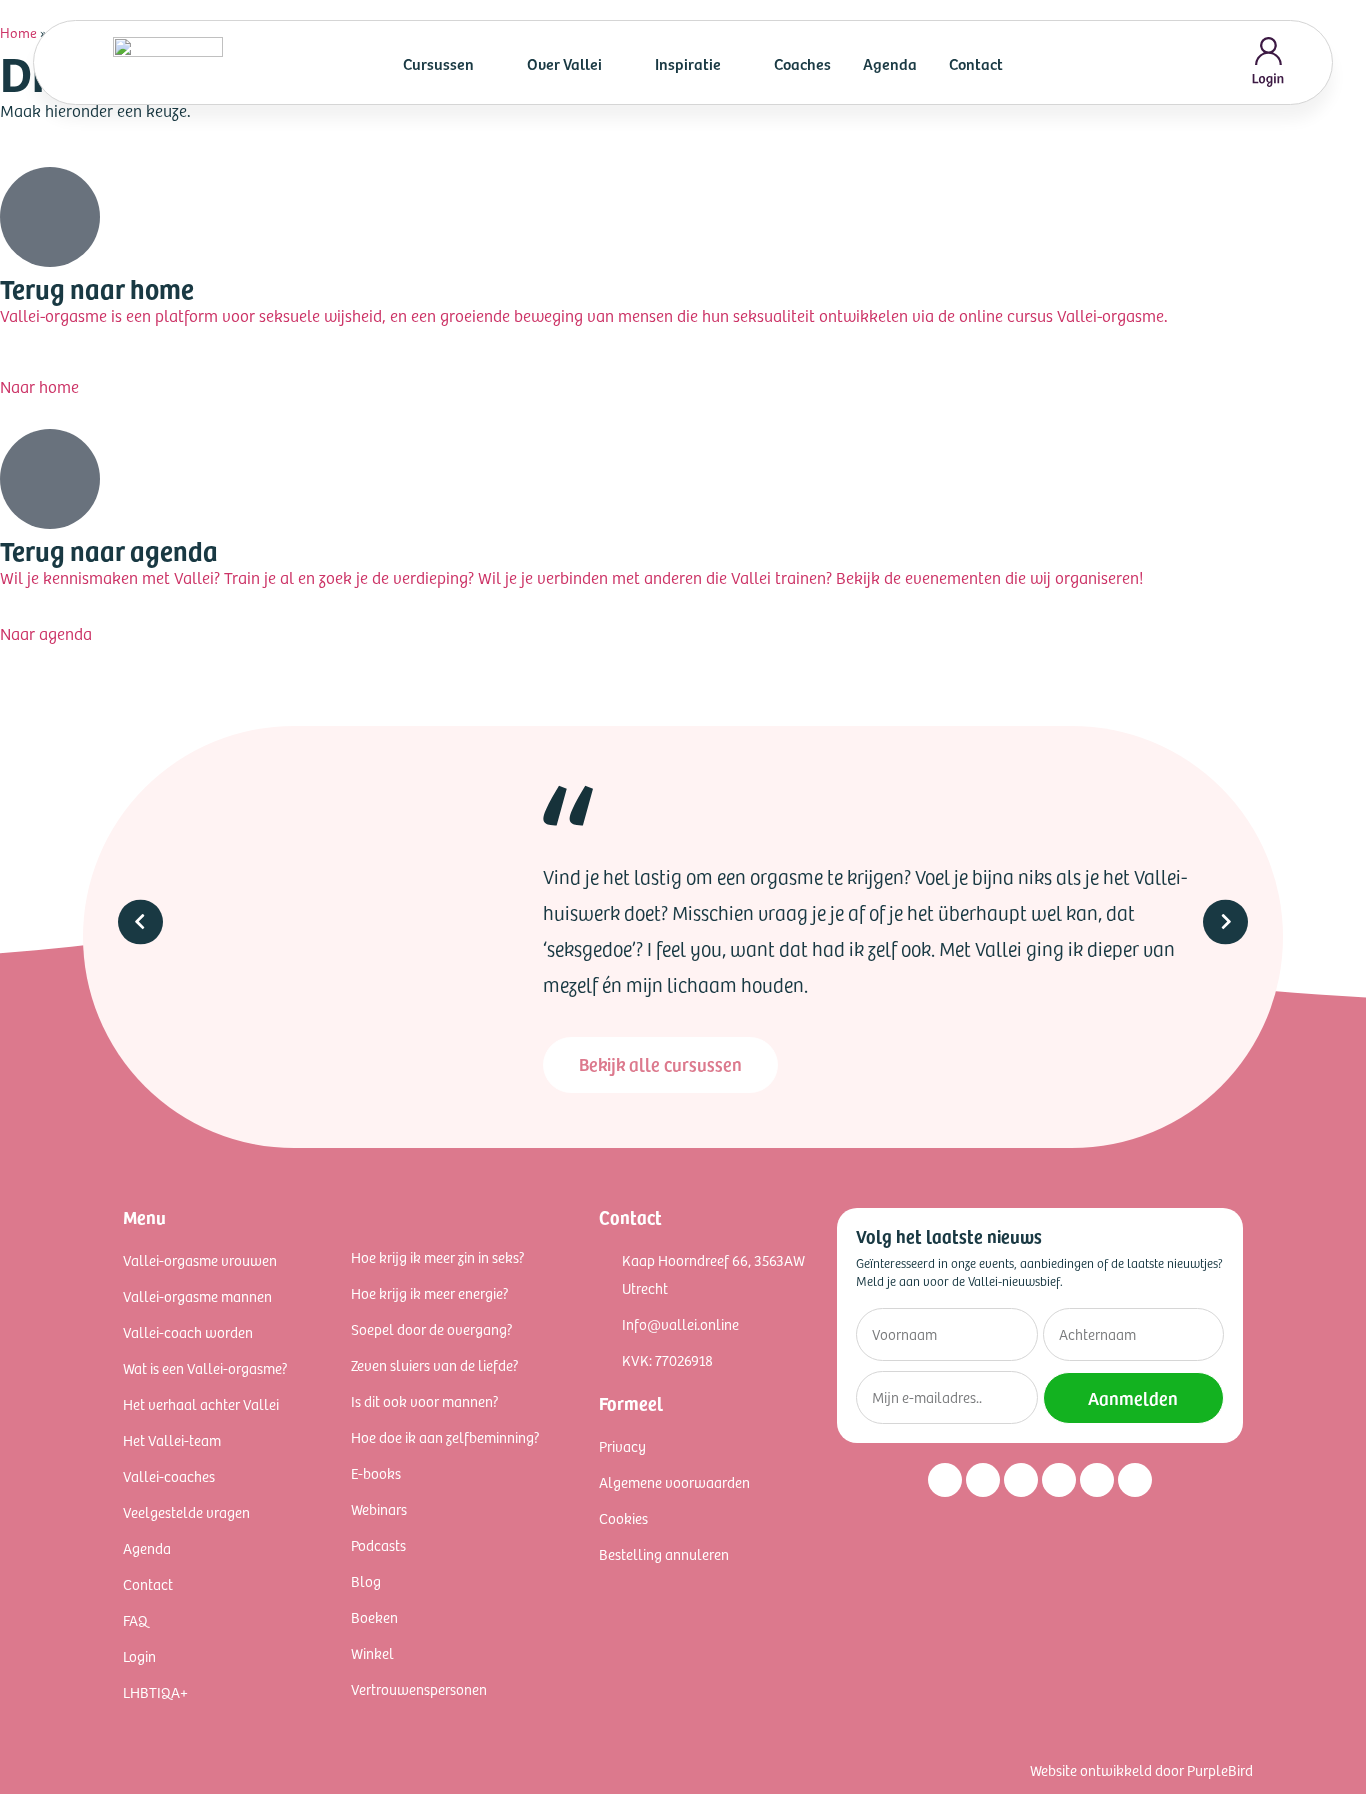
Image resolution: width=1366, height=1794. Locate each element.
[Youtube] (1059, 1480)
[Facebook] (983, 1480)
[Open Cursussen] (487, 63)
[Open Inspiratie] (734, 63)
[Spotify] (1097, 1480)
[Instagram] (945, 1480)
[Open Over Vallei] (615, 63)
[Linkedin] (1021, 1480)
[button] (140, 921)
